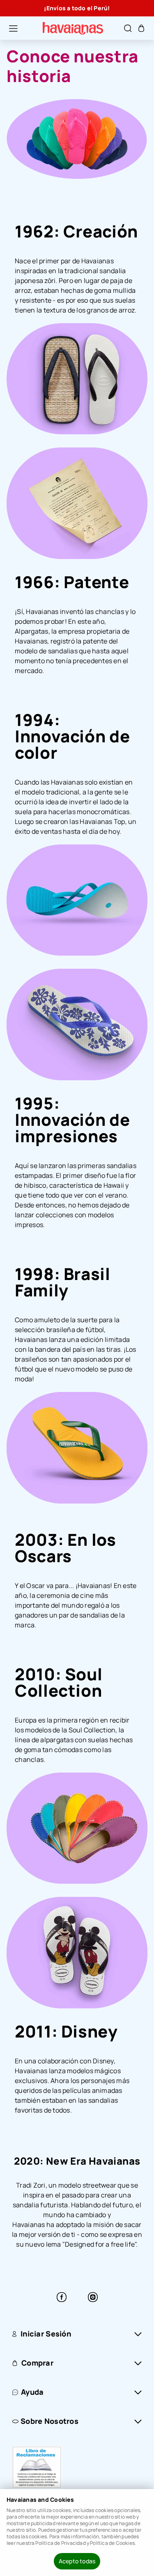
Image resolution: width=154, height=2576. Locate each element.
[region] (77, 8)
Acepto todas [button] (77, 2561)
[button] (9, 28)
